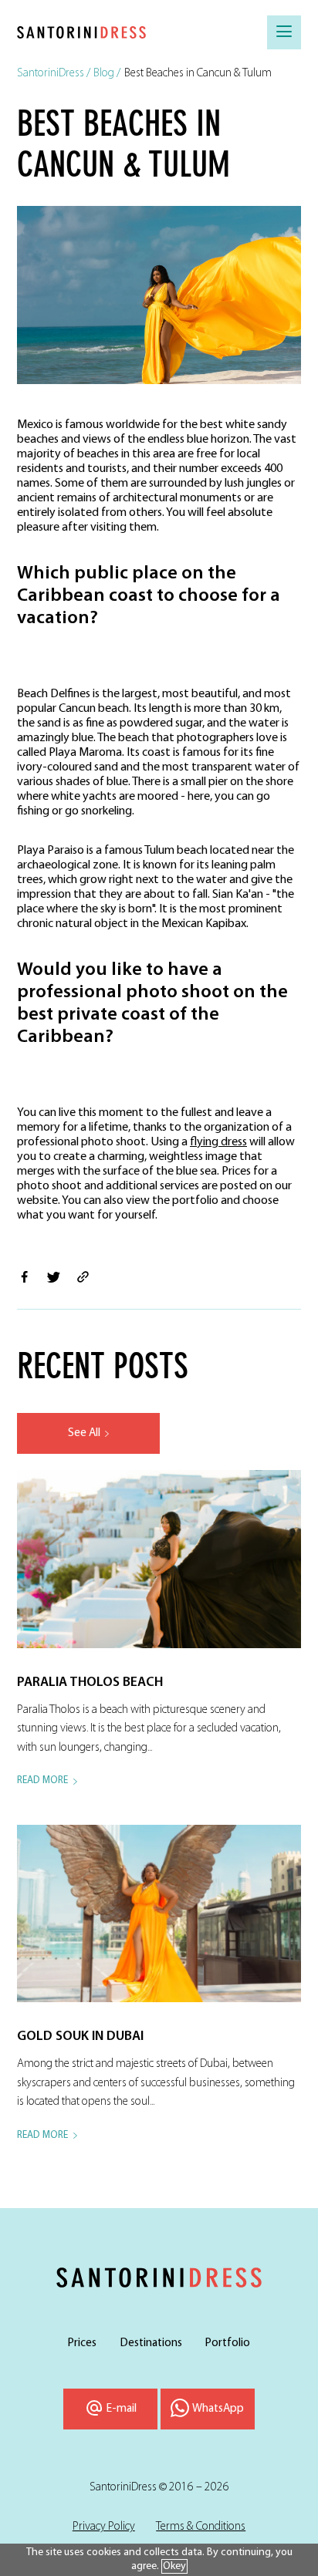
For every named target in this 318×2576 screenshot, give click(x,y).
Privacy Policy (104, 2527)
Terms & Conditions (201, 2527)
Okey (174, 2566)
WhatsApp (218, 2409)
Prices (82, 2343)
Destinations (151, 2343)
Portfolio (228, 2343)
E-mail (122, 2409)
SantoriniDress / (54, 73)
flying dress (218, 1142)
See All (84, 1433)
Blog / (107, 73)
